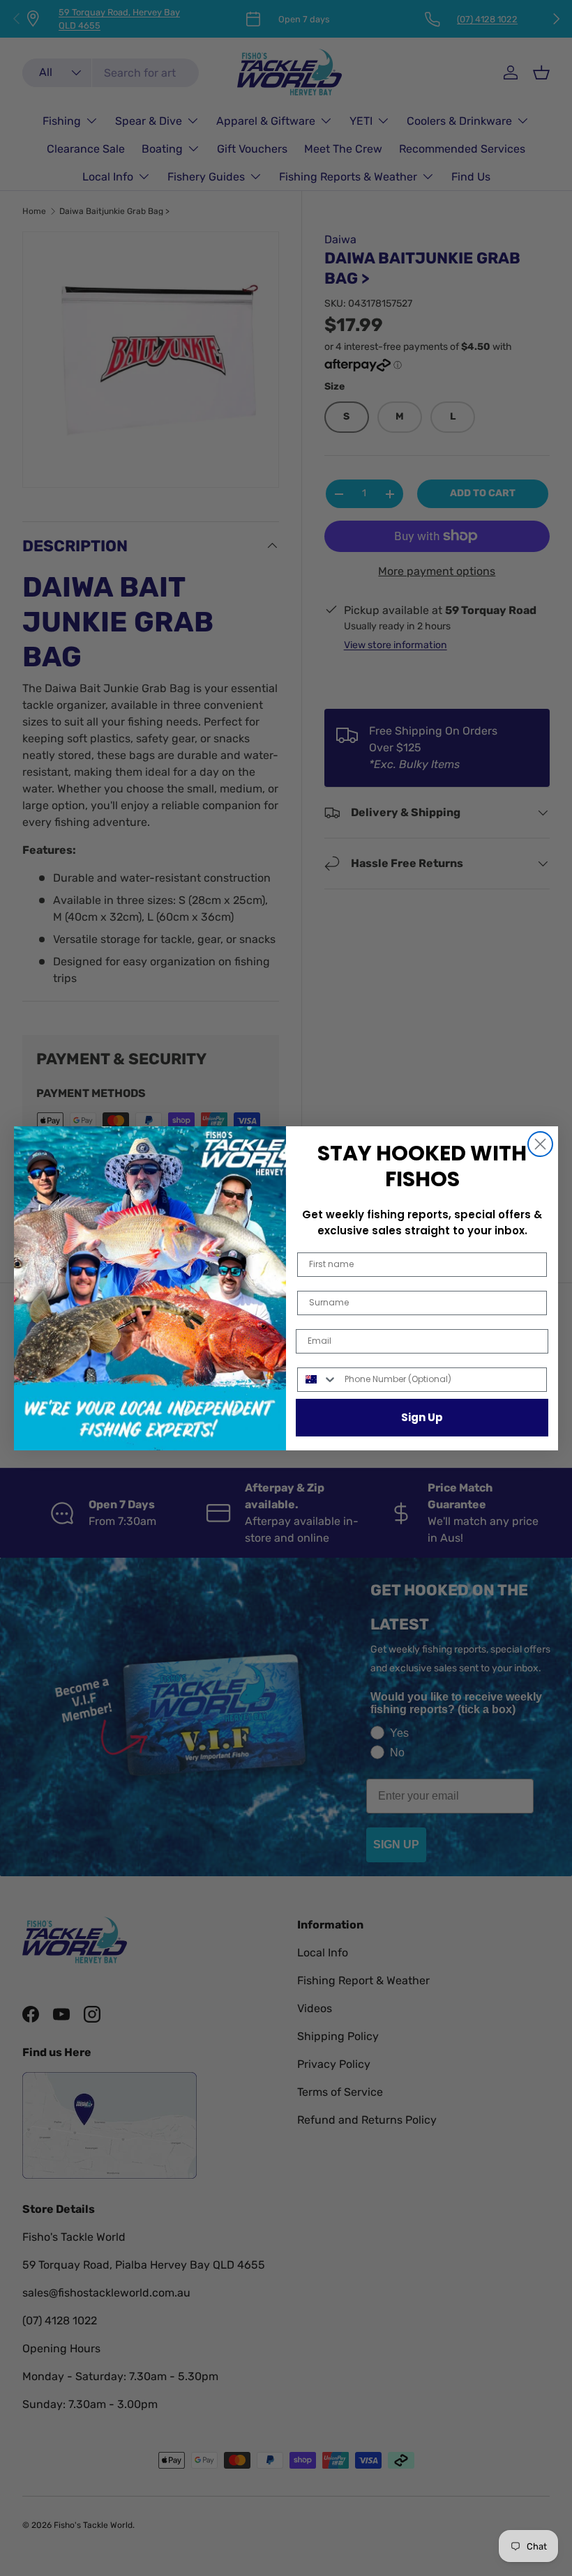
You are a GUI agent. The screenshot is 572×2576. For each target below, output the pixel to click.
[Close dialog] (540, 1144)
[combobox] (318, 1380)
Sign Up (422, 1417)
